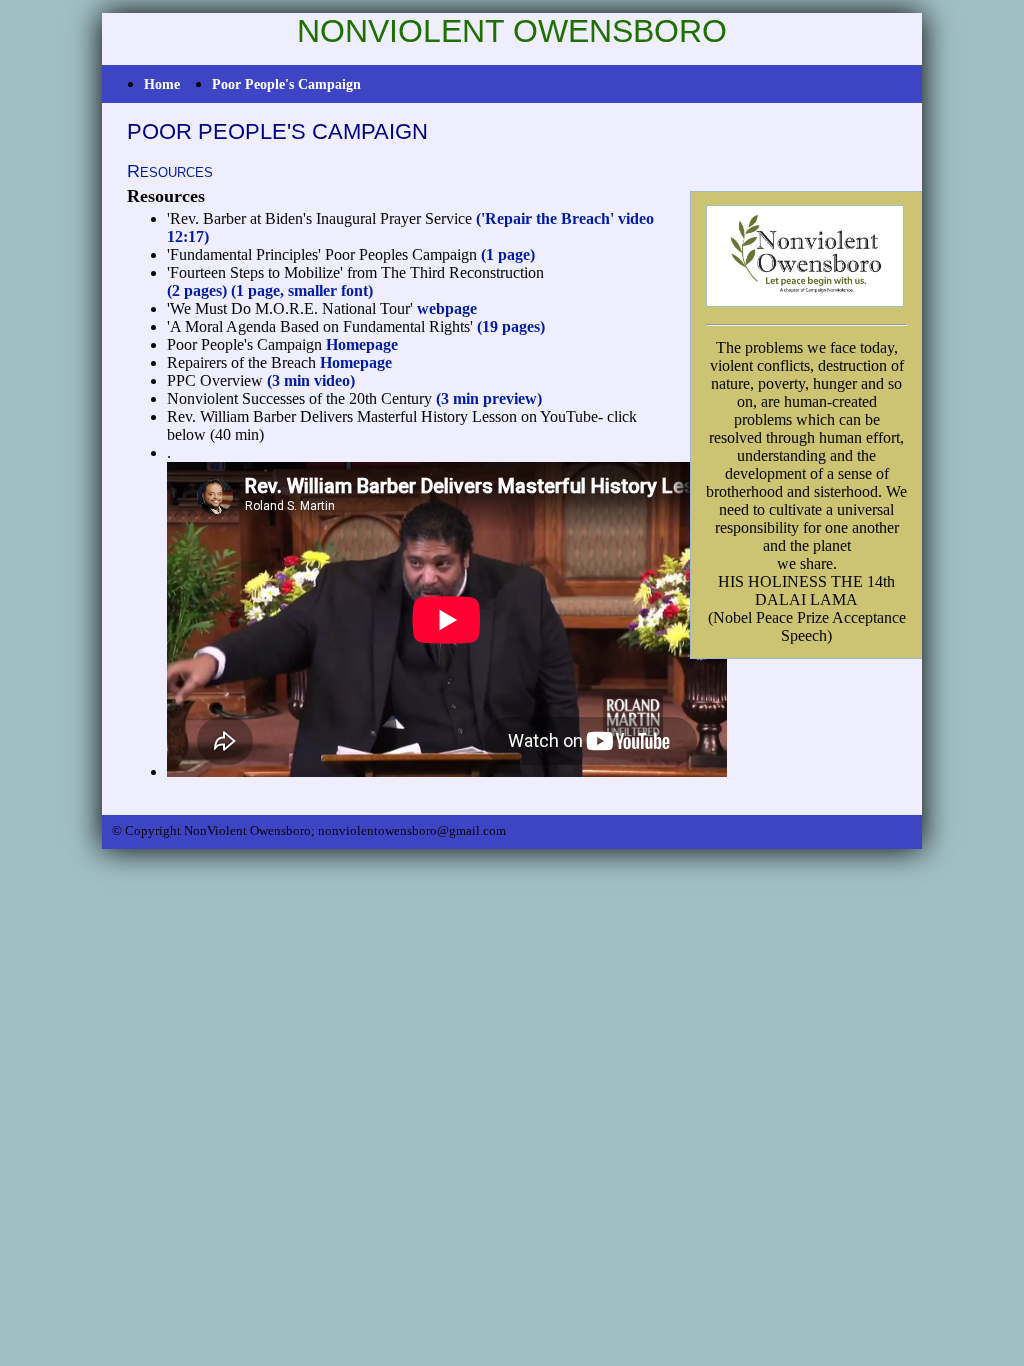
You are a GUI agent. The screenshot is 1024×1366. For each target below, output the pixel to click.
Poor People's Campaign (286, 84)
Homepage (362, 344)
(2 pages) (197, 290)
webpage (447, 308)
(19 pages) (511, 326)
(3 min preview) (489, 398)
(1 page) (508, 254)
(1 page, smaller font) (302, 290)
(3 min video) (311, 380)
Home (162, 84)
